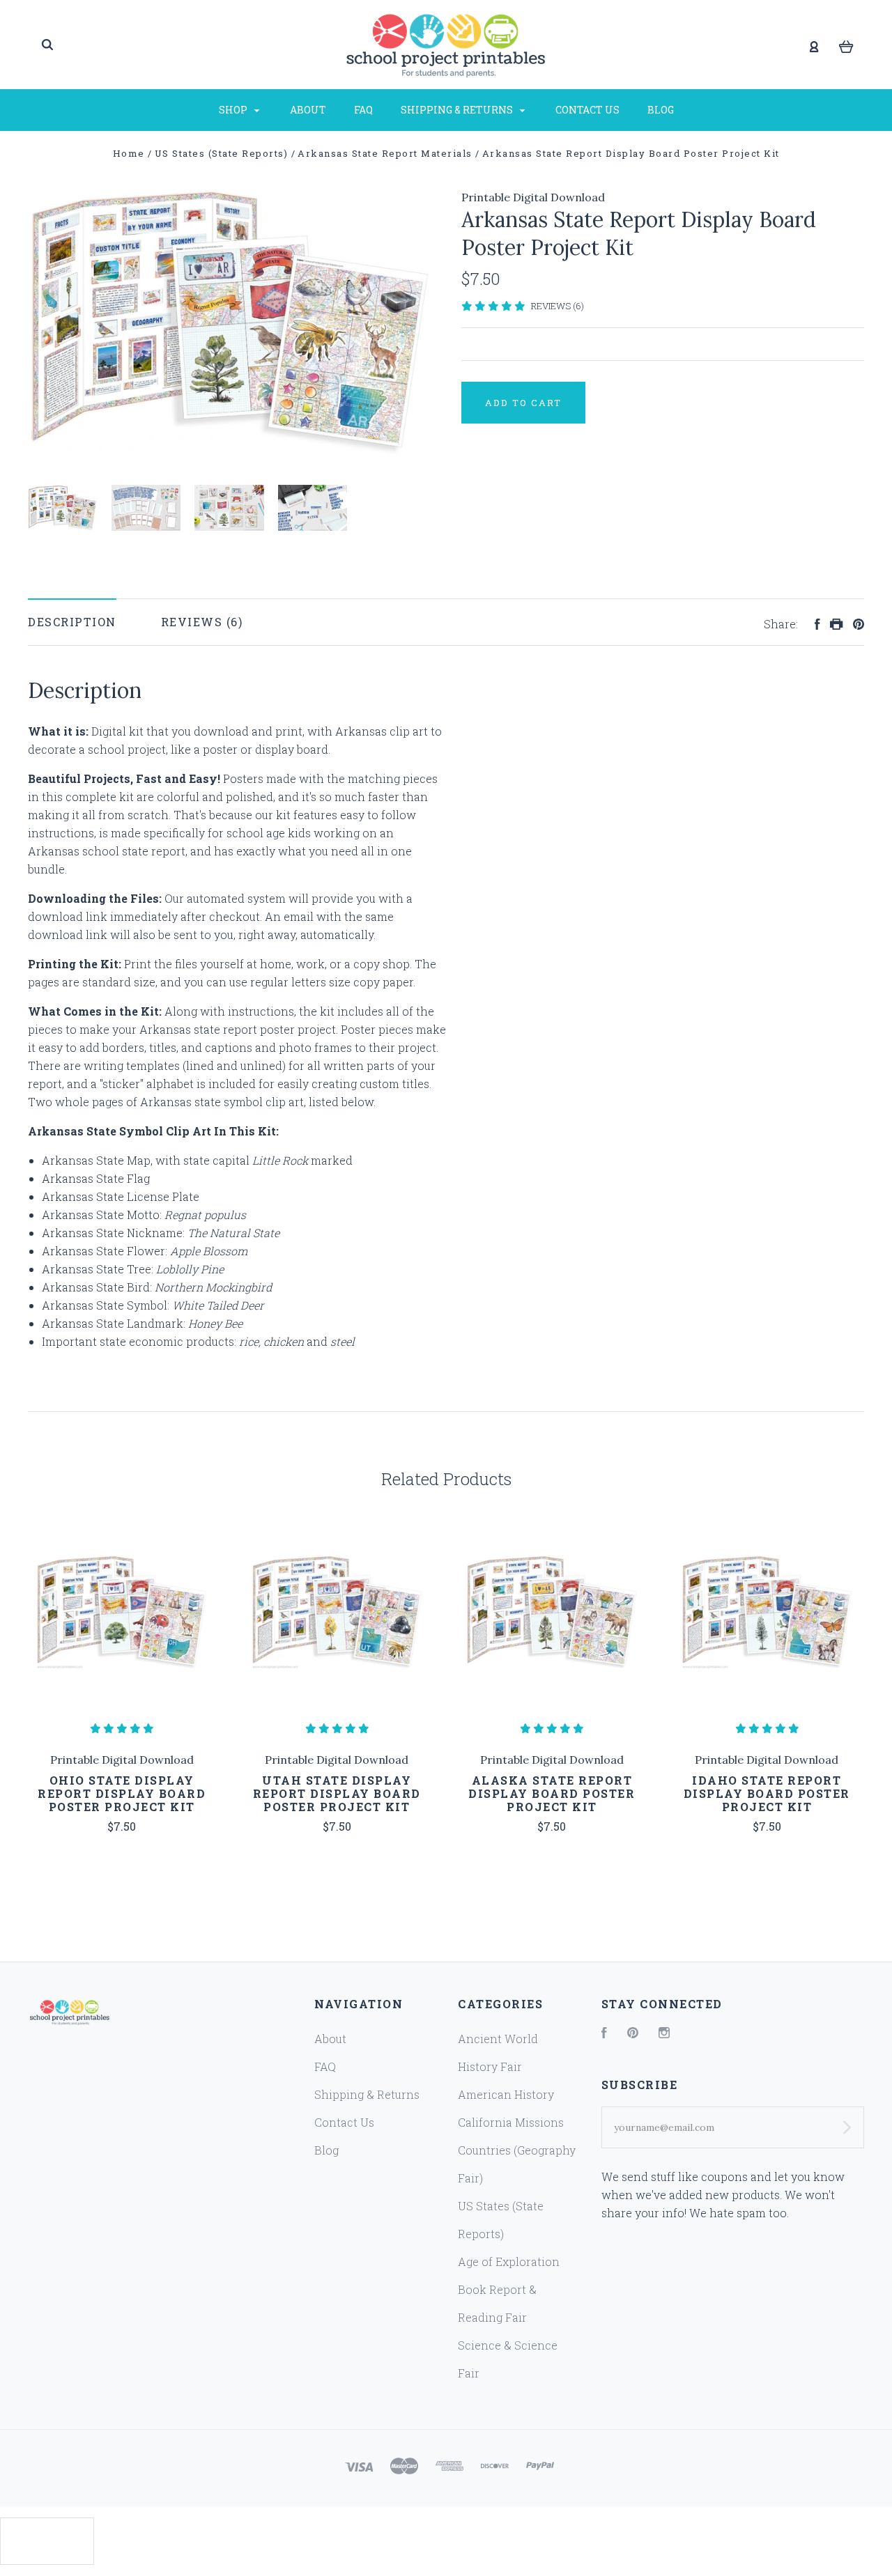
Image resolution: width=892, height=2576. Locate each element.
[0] (846, 45)
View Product (122, 1613)
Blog (661, 110)
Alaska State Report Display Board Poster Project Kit (552, 1793)
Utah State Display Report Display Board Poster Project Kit (337, 1793)
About (308, 110)
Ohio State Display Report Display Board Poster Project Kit (122, 1793)
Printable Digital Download (533, 197)
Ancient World (498, 2039)
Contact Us (587, 110)
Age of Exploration (509, 2261)
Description (72, 622)
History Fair (490, 2066)
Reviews (194, 622)
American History (506, 2094)
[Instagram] (664, 2034)
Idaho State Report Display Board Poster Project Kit (767, 1793)
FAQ (363, 110)
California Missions (511, 2122)
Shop (234, 110)
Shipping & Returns (458, 110)
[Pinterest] (633, 2034)
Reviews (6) (557, 306)
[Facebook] (604, 2034)
